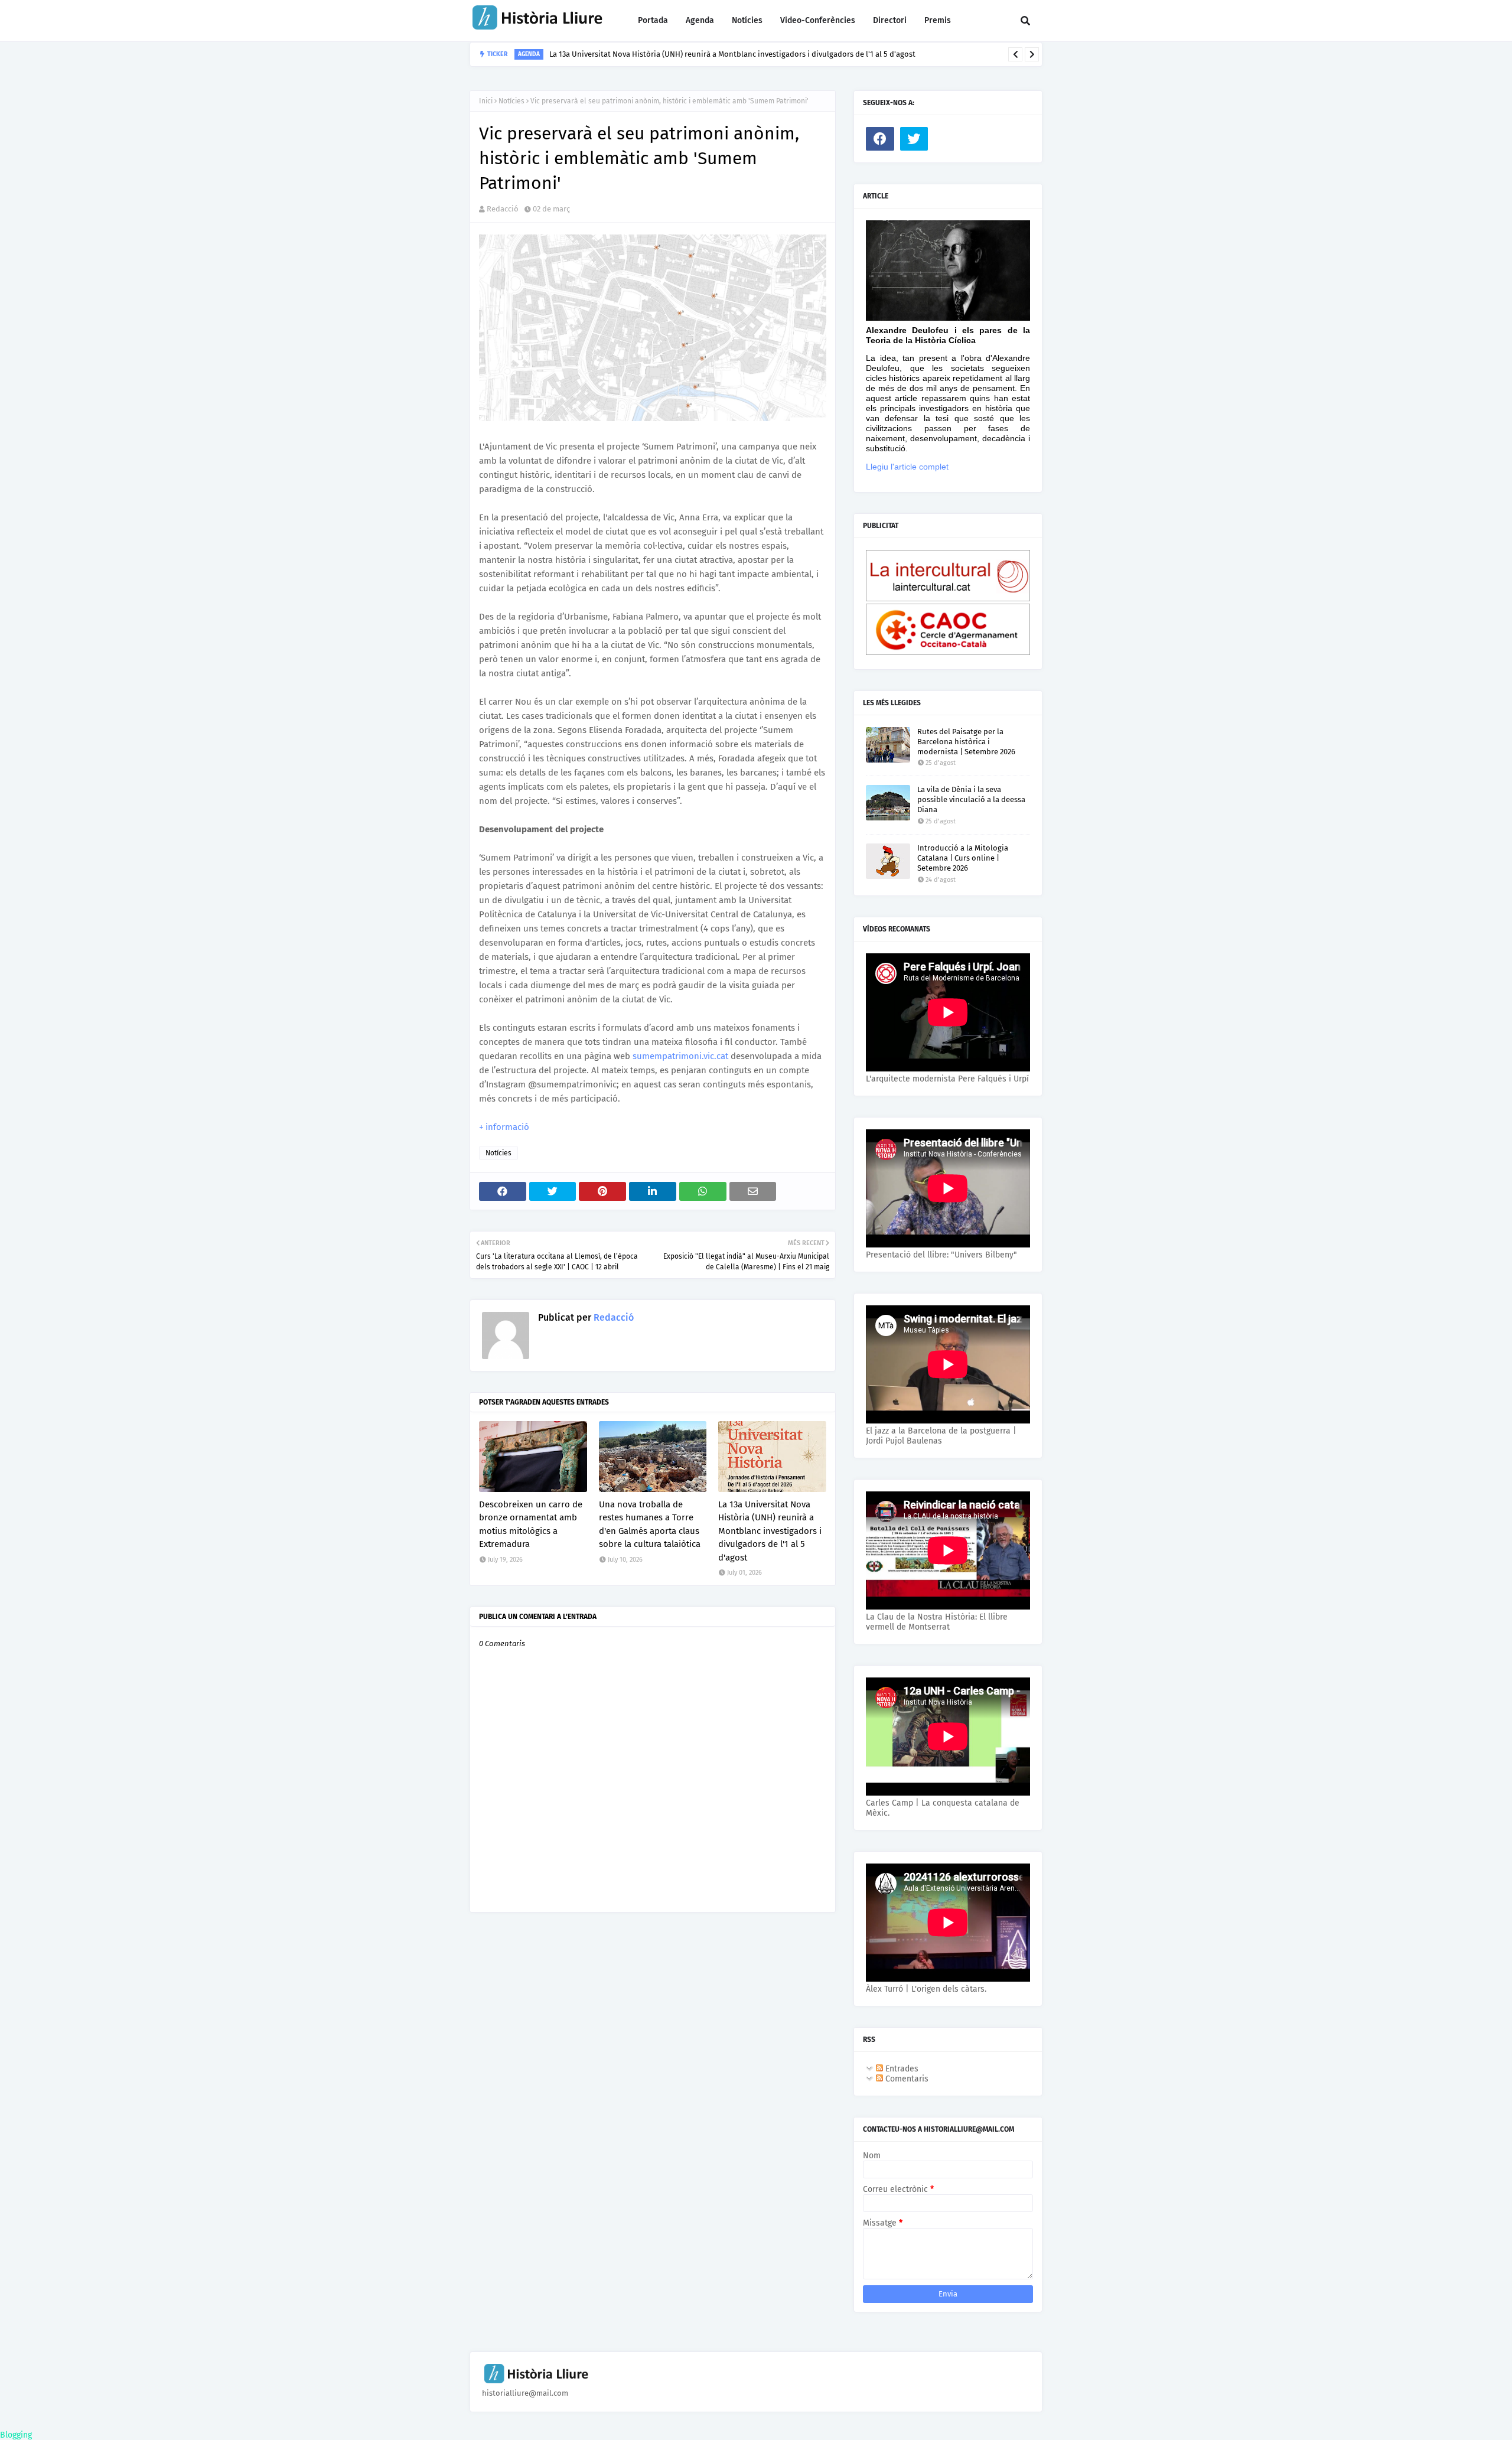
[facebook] (880, 139)
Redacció (503, 209)
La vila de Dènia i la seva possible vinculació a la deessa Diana (971, 799)
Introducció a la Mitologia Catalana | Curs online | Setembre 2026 (963, 858)
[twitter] (914, 139)
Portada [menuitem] (653, 20)
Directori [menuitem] (890, 20)
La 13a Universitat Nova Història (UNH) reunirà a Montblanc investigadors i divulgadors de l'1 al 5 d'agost (732, 54)
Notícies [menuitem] (747, 20)
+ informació (504, 1127)
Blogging (16, 2435)
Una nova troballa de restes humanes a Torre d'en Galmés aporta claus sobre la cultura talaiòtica (650, 1524)
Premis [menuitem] (938, 20)
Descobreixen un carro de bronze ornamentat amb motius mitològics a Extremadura (531, 1524)
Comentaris (906, 2079)
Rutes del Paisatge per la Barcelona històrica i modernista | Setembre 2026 (966, 742)
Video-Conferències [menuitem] (818, 20)
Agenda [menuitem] (700, 20)
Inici (486, 101)
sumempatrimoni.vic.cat (680, 1056)
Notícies (511, 101)
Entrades (901, 2069)
